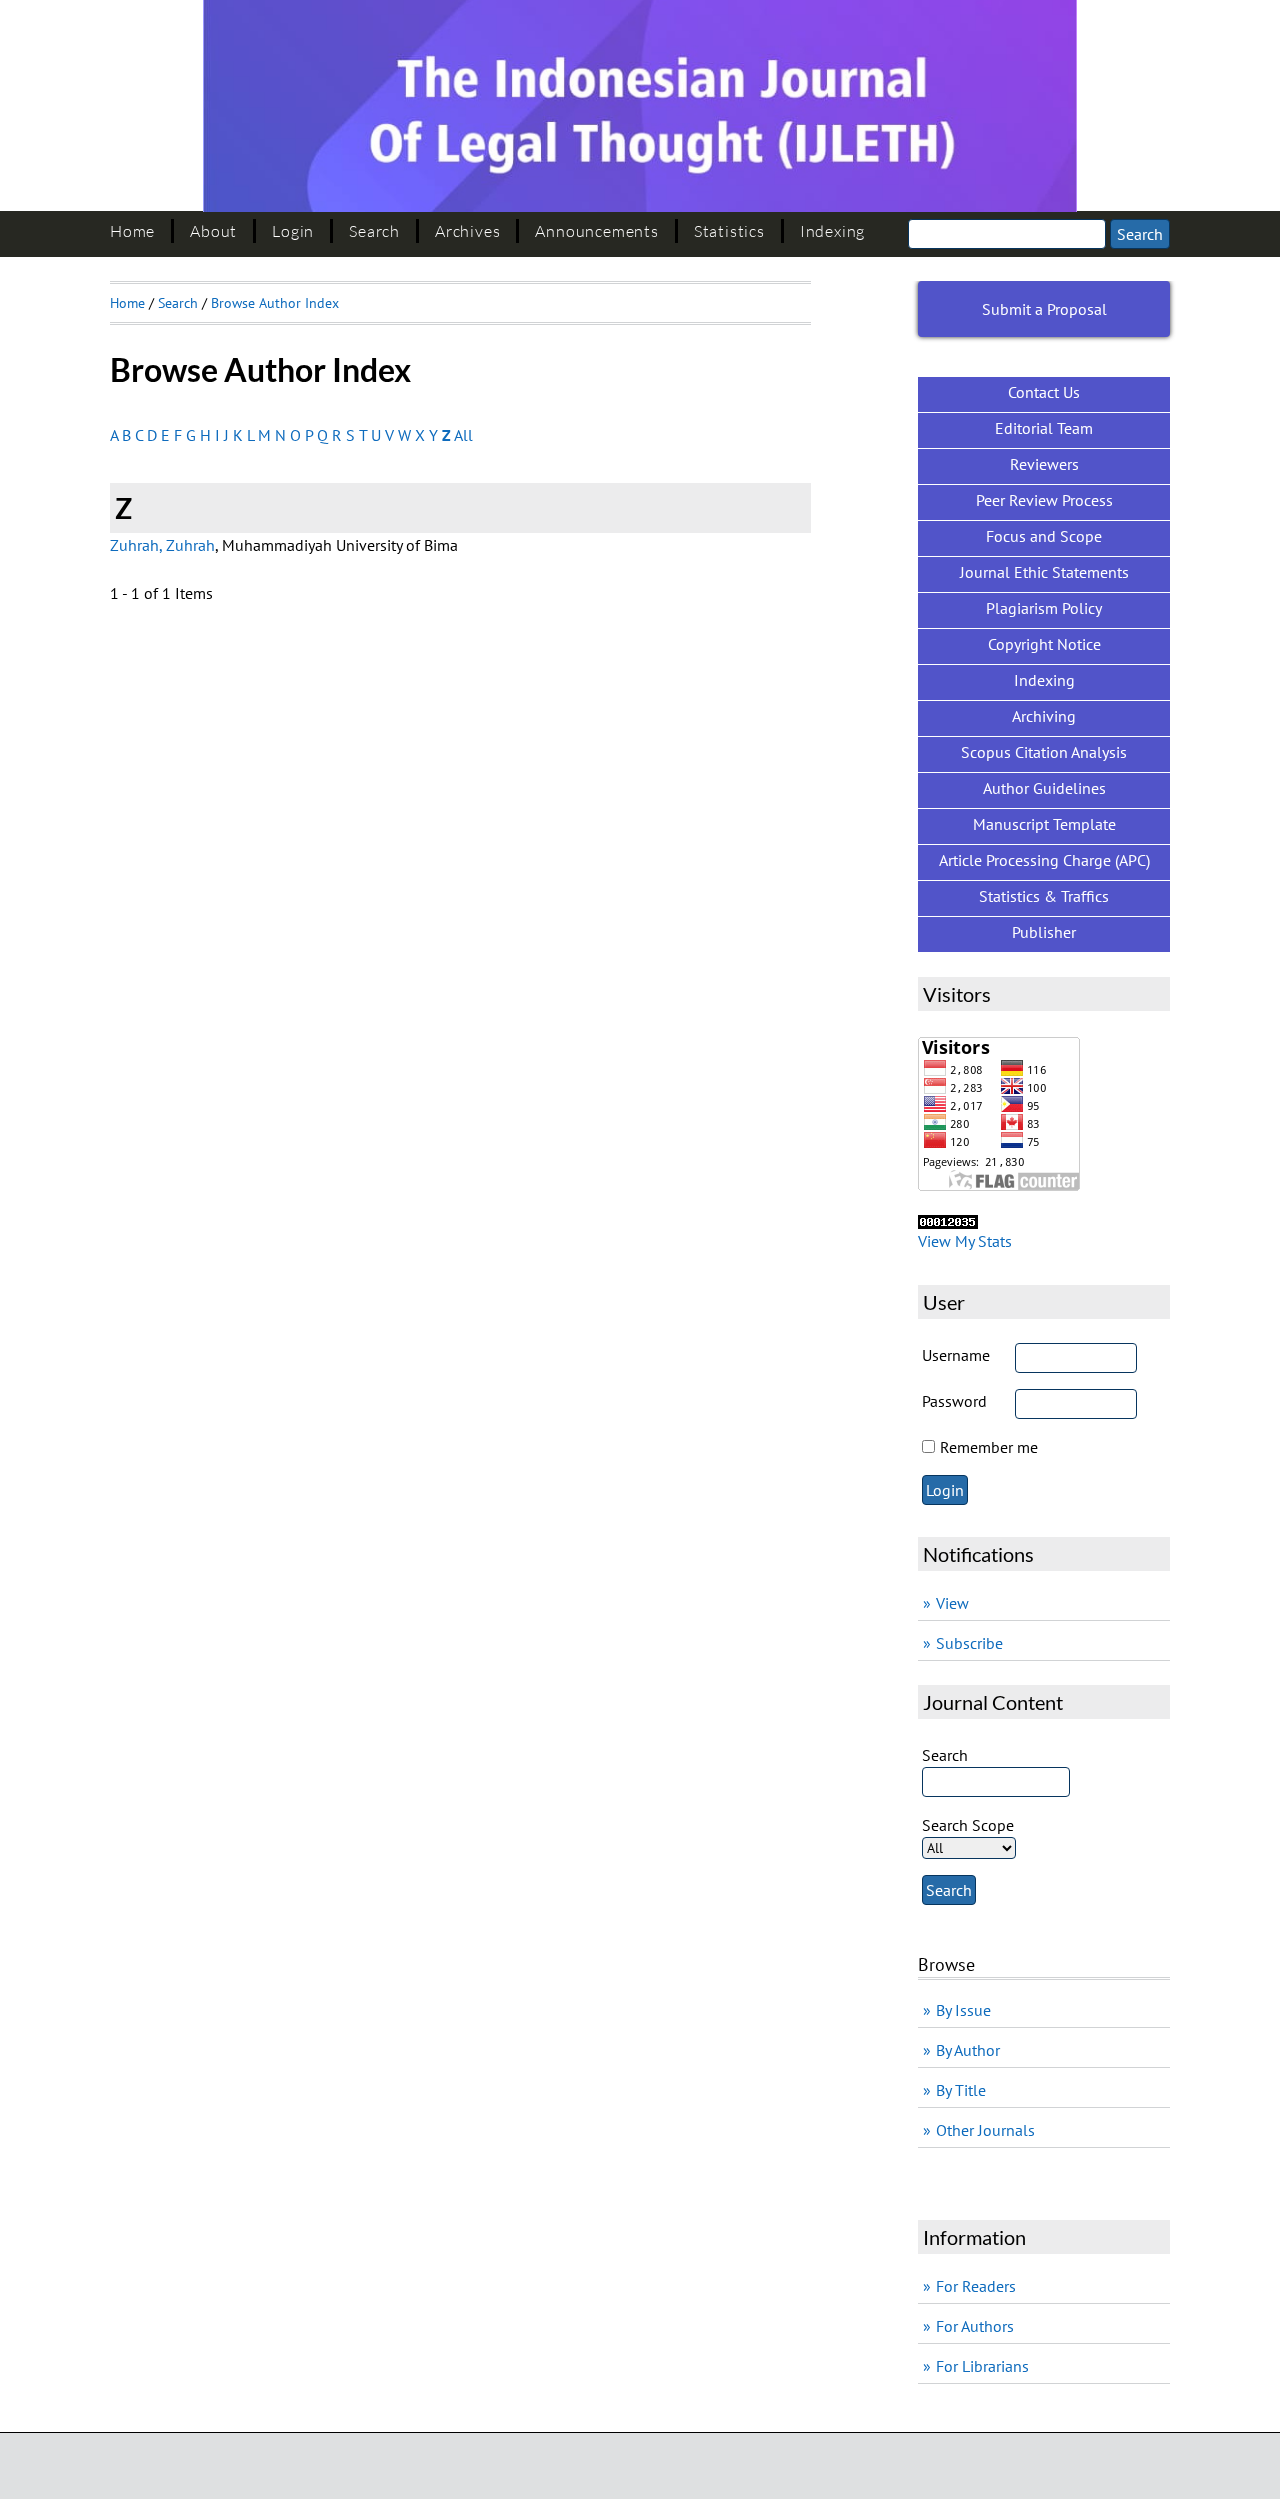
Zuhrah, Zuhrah (162, 545)
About (213, 231)
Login (293, 231)
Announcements (596, 231)
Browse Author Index (275, 303)
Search (374, 231)
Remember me (989, 1447)
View (952, 1603)
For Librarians (982, 2366)
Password (954, 1401)
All (463, 435)
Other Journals (985, 2130)
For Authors (975, 2326)
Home (132, 231)
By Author (968, 2050)
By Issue (963, 2010)
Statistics (729, 231)
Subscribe (969, 1643)
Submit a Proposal (1044, 309)
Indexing (832, 231)
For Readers (976, 2286)
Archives (467, 231)
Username (956, 1355)
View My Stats (965, 1241)
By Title (961, 2090)
